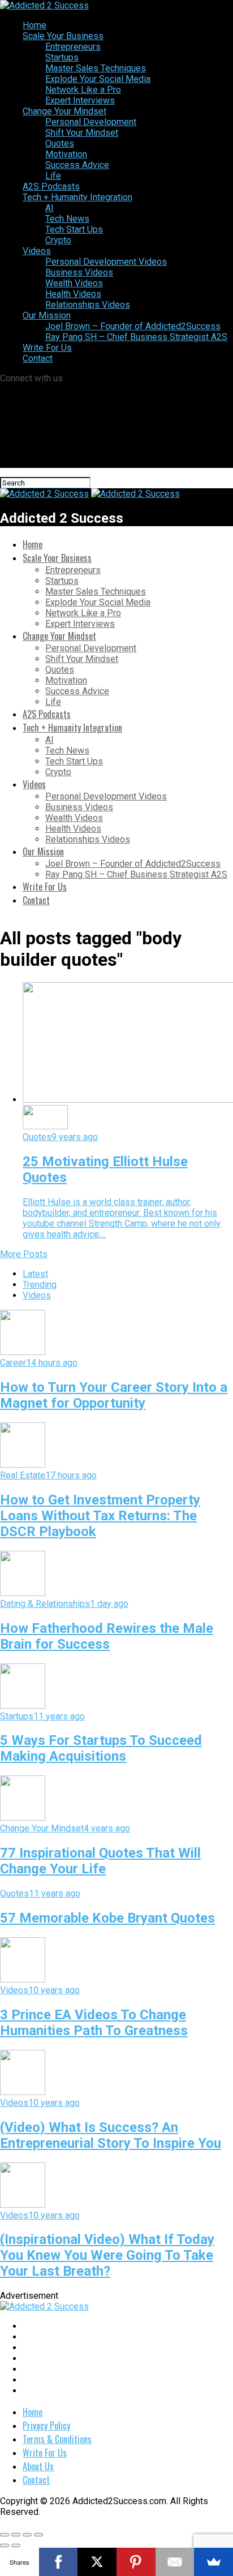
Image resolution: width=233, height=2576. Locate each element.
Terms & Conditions (57, 2439)
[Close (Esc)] (5, 2535)
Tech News (67, 219)
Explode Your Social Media (98, 79)
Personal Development (91, 122)
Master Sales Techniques (96, 68)
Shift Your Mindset (82, 133)
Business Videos (79, 272)
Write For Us (47, 348)
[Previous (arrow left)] (5, 2545)
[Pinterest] (136, 2562)
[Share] (16, 2535)
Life (53, 176)
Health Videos (73, 294)
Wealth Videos (74, 283)
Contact (38, 358)
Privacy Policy (46, 2426)
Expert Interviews (80, 100)
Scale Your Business (63, 36)
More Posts (24, 1254)
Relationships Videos (88, 305)
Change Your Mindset (64, 111)
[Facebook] (59, 2562)
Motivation (66, 154)
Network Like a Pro (83, 90)
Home (34, 25)
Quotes (60, 143)
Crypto (58, 240)
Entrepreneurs (73, 47)
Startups (62, 57)
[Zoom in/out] (38, 2535)
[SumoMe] (213, 2562)
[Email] (175, 2562)
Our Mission (47, 315)
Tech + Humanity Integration (77, 197)
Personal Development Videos (106, 262)
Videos (37, 251)
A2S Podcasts (51, 186)
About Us (38, 2466)
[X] (97, 2562)
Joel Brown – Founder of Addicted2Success (133, 326)
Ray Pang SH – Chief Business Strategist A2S (136, 337)
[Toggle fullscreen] (27, 2535)
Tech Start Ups (74, 229)
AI (49, 208)
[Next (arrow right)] (16, 2545)
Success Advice (77, 165)
